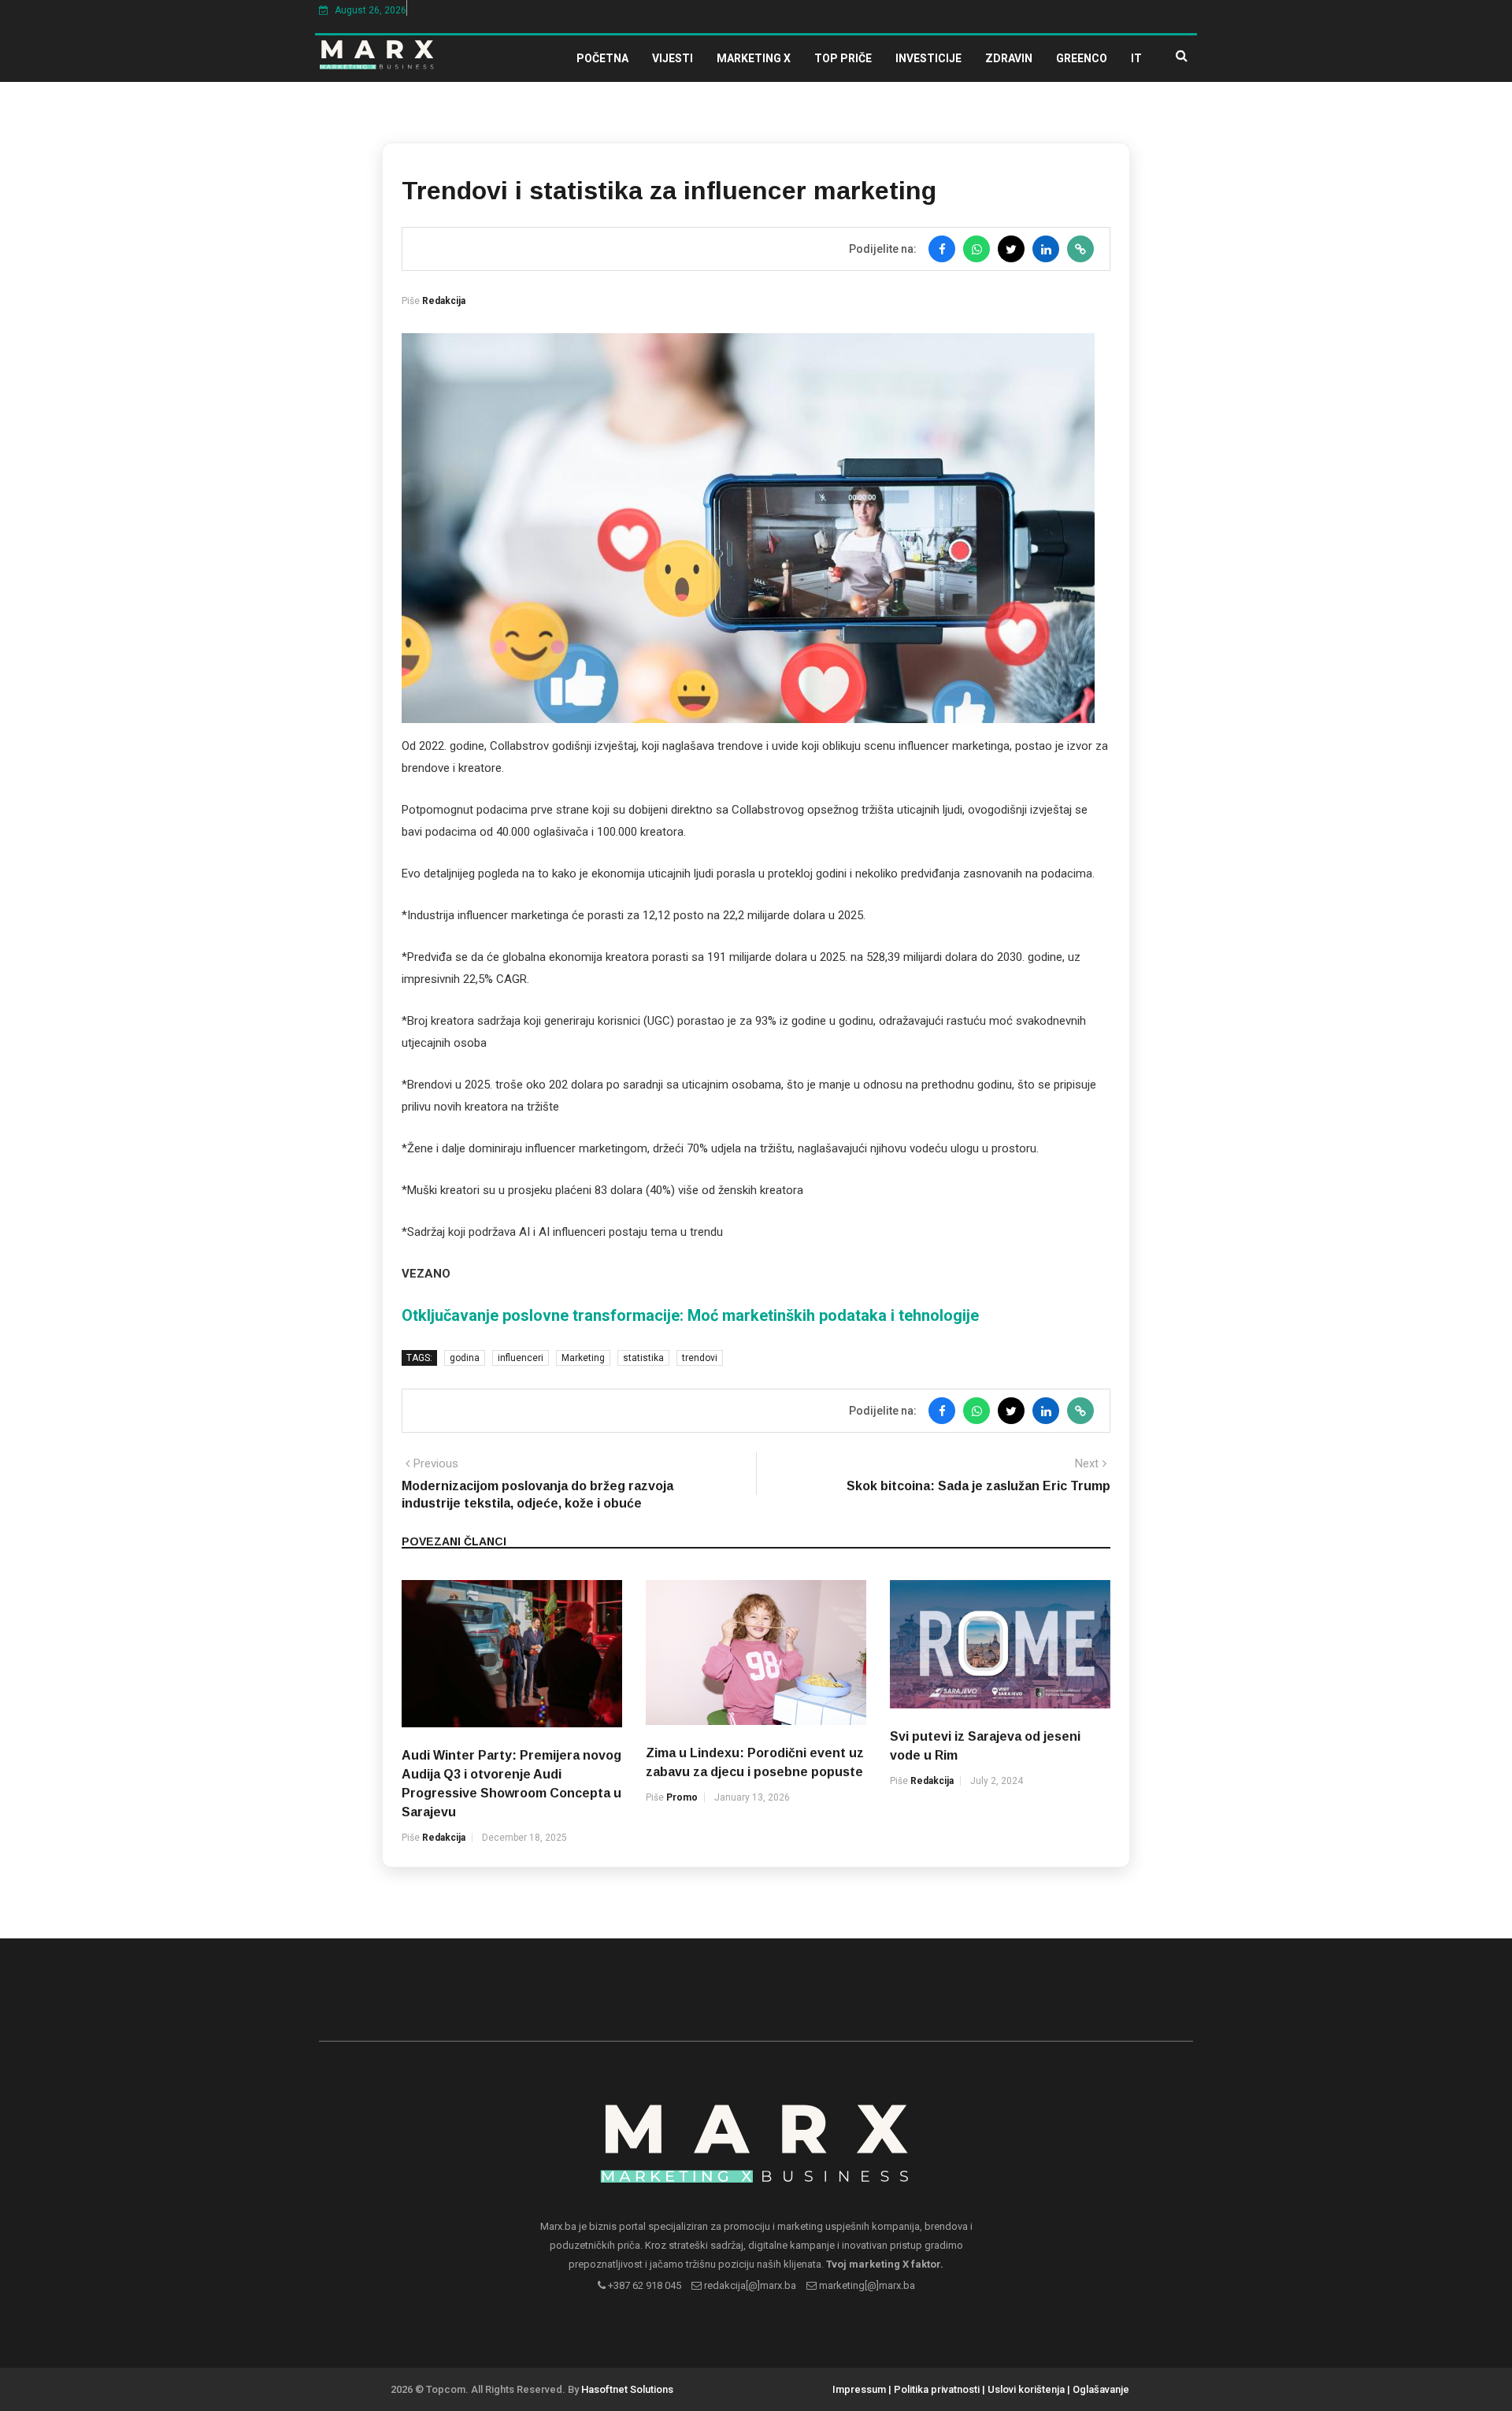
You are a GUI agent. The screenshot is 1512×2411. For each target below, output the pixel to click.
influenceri (521, 1358)
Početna (602, 58)
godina (465, 1358)
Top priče (843, 58)
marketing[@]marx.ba (866, 2285)
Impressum (859, 2389)
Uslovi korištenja (1026, 2389)
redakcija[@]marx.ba (749, 2285)
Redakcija (444, 301)
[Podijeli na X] (1011, 249)
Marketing (583, 1358)
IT (1136, 58)
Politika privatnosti (937, 2389)
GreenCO (1082, 58)
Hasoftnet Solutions (627, 2389)
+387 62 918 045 (643, 2285)
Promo (682, 1797)
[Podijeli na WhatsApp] (976, 249)
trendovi (700, 1358)
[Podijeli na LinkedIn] (1046, 249)
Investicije (928, 58)
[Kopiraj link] (1080, 249)
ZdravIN (1009, 58)
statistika (643, 1358)
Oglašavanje (1101, 2389)
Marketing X (754, 58)
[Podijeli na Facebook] (942, 249)
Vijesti (673, 58)
